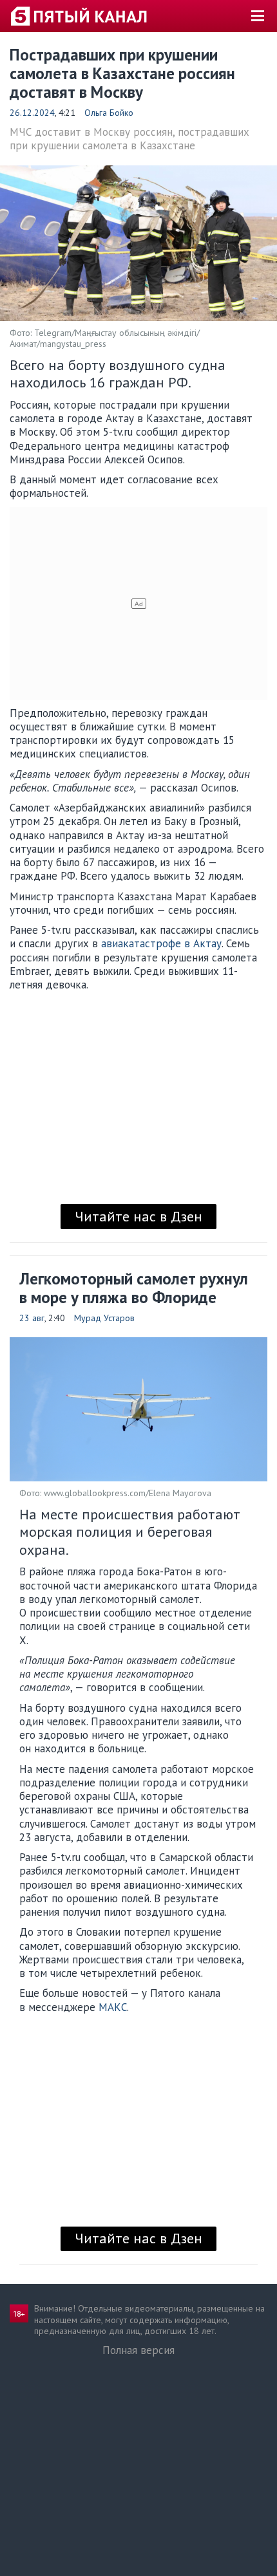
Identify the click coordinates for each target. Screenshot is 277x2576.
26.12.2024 (32, 113)
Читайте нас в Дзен (138, 1216)
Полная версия (138, 2350)
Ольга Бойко (109, 113)
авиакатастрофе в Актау (161, 943)
